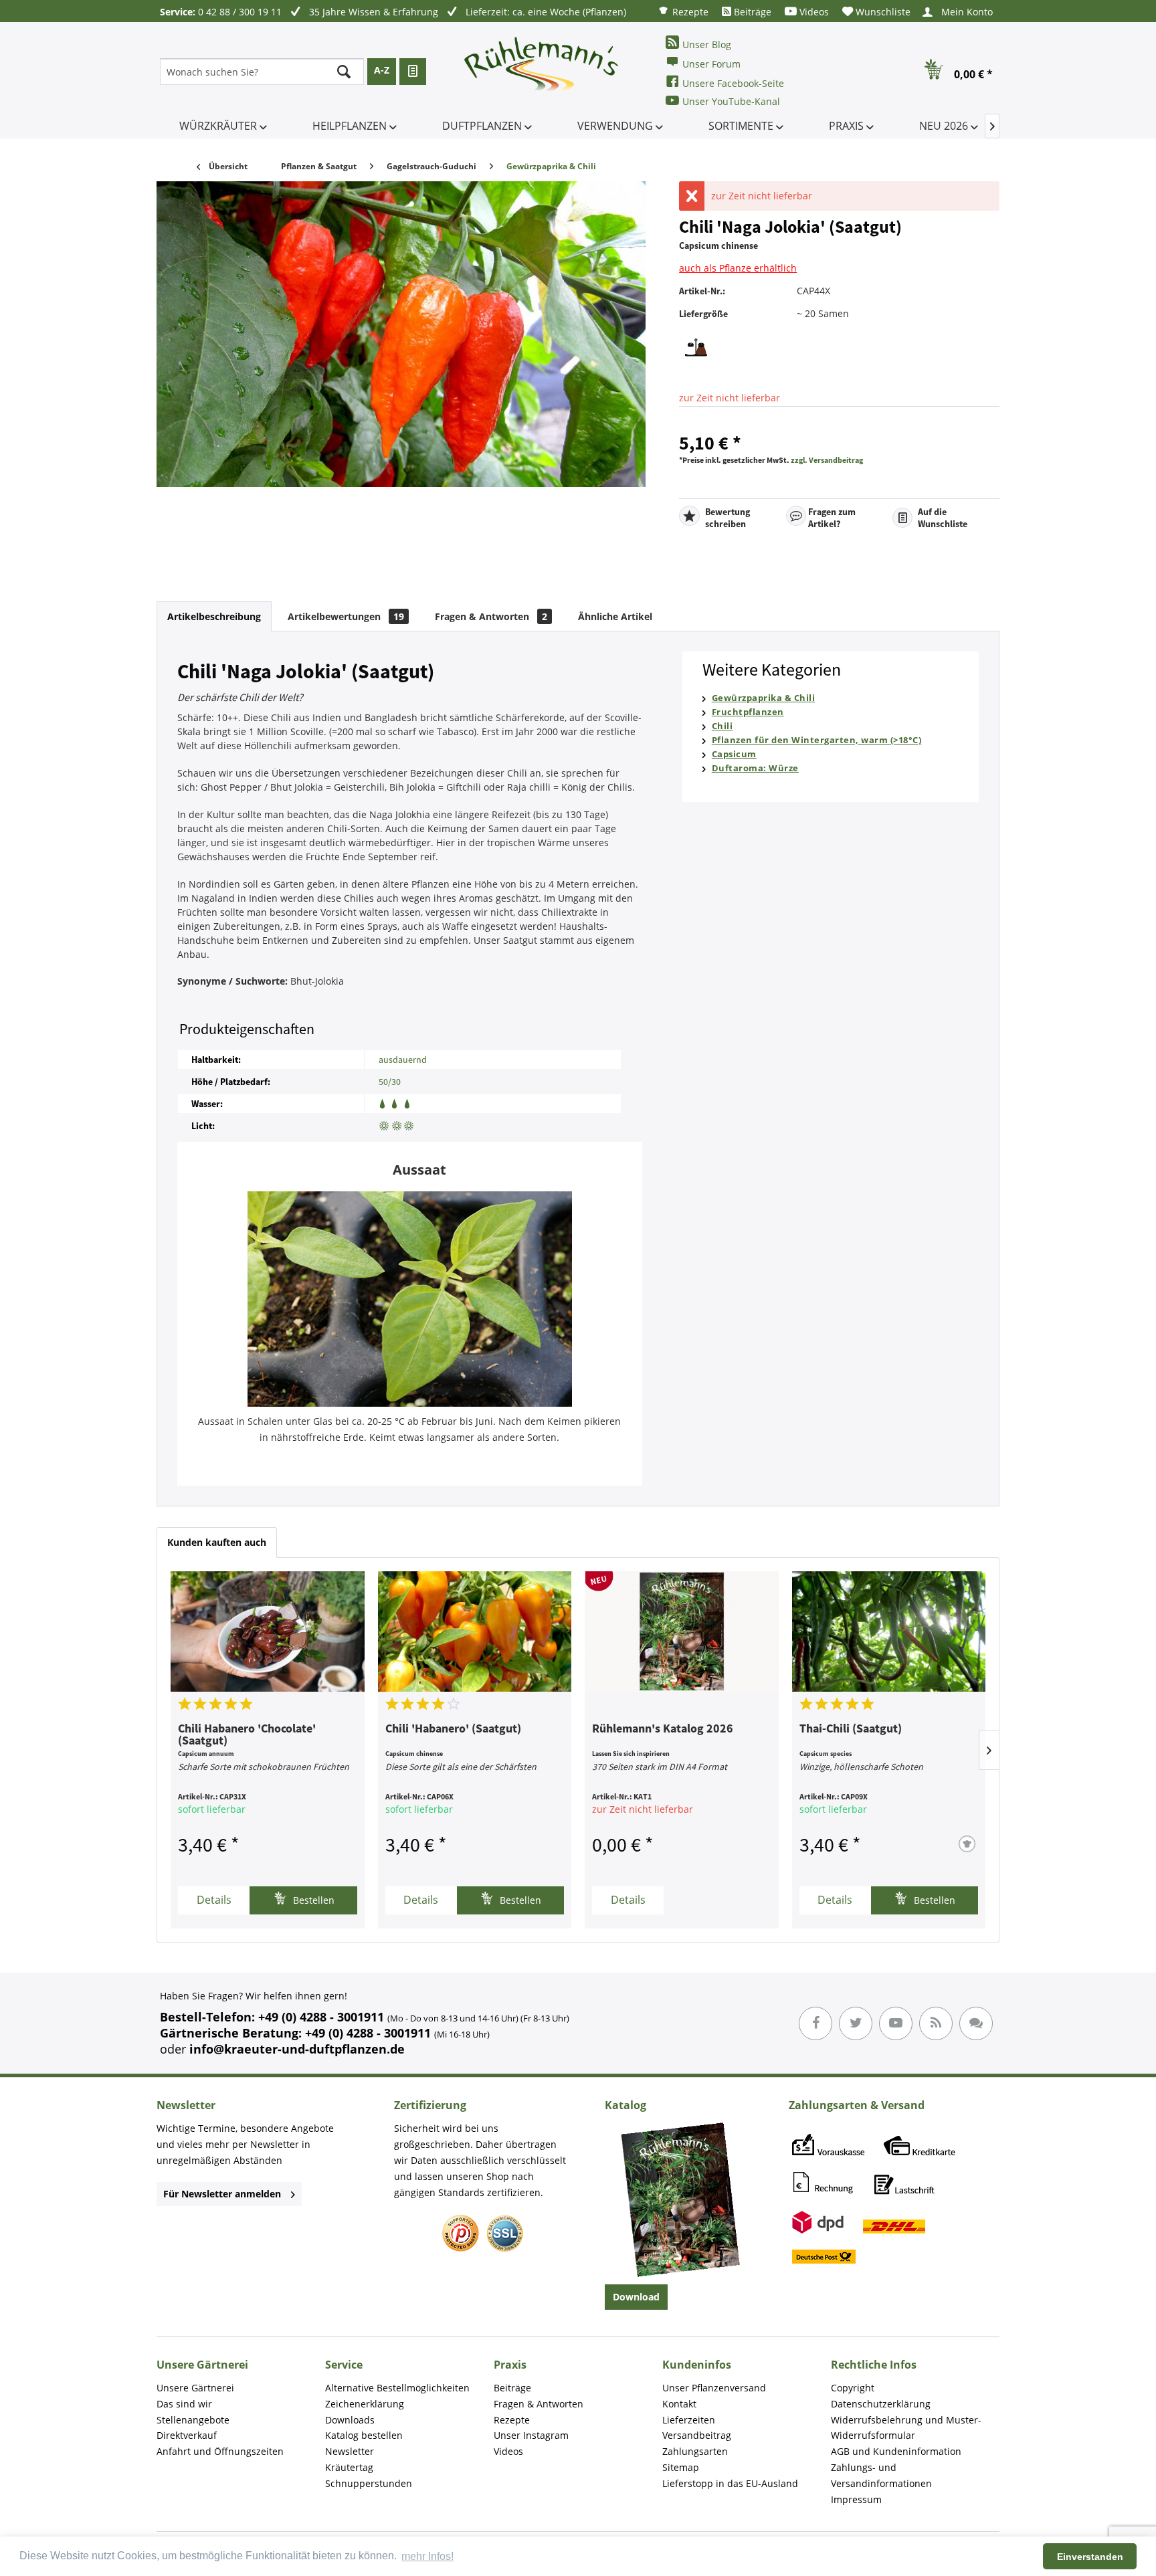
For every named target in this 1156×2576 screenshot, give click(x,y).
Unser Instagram (531, 2435)
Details (214, 1900)
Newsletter (350, 2451)
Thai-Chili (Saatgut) (851, 1729)
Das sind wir (184, 2404)
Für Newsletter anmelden (222, 2194)
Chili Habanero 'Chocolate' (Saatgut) (247, 1735)
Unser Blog (707, 44)
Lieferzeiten (689, 2420)
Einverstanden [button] (1090, 2557)
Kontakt (679, 2404)
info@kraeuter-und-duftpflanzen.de (297, 2049)
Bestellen (312, 1900)
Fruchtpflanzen (748, 712)
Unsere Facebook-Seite (733, 83)
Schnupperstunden (369, 2483)
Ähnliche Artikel (615, 616)
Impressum (856, 2499)
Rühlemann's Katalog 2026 (663, 1729)
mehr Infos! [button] (427, 2556)
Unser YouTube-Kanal (731, 101)
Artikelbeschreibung (214, 616)
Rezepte (689, 12)
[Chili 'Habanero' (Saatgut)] (475, 1631)
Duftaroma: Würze (755, 768)
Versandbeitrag (697, 2435)
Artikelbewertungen (346, 616)
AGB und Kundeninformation (896, 2451)
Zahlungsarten (695, 2451)
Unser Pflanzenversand (714, 2388)
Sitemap (681, 2467)
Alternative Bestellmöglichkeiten (397, 2388)
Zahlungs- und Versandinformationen (881, 2475)
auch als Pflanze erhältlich (738, 268)
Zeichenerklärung (365, 2404)
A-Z (382, 70)
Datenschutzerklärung (881, 2404)
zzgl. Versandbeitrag (827, 460)
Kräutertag (349, 2467)
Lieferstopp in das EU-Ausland (730, 2483)
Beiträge (751, 12)
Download (636, 2297)
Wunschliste (882, 12)
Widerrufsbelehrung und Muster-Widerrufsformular (906, 2428)
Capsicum (734, 754)
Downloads (350, 2420)
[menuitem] (683, 11)
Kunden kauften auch (217, 1542)
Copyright (853, 2388)
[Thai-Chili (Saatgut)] (889, 1631)
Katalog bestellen (364, 2435)
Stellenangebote (193, 2420)
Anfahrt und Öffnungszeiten (220, 2451)
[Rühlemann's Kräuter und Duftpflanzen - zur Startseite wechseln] (542, 72)
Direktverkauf (187, 2435)
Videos (813, 12)
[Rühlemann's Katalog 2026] (682, 1631)
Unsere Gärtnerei (195, 2388)
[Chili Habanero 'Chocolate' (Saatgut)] (268, 1631)
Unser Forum (711, 64)
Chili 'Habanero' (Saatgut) (453, 1729)
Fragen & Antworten (491, 616)
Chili (722, 726)
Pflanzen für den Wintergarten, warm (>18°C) (817, 740)
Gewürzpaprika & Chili (764, 698)
